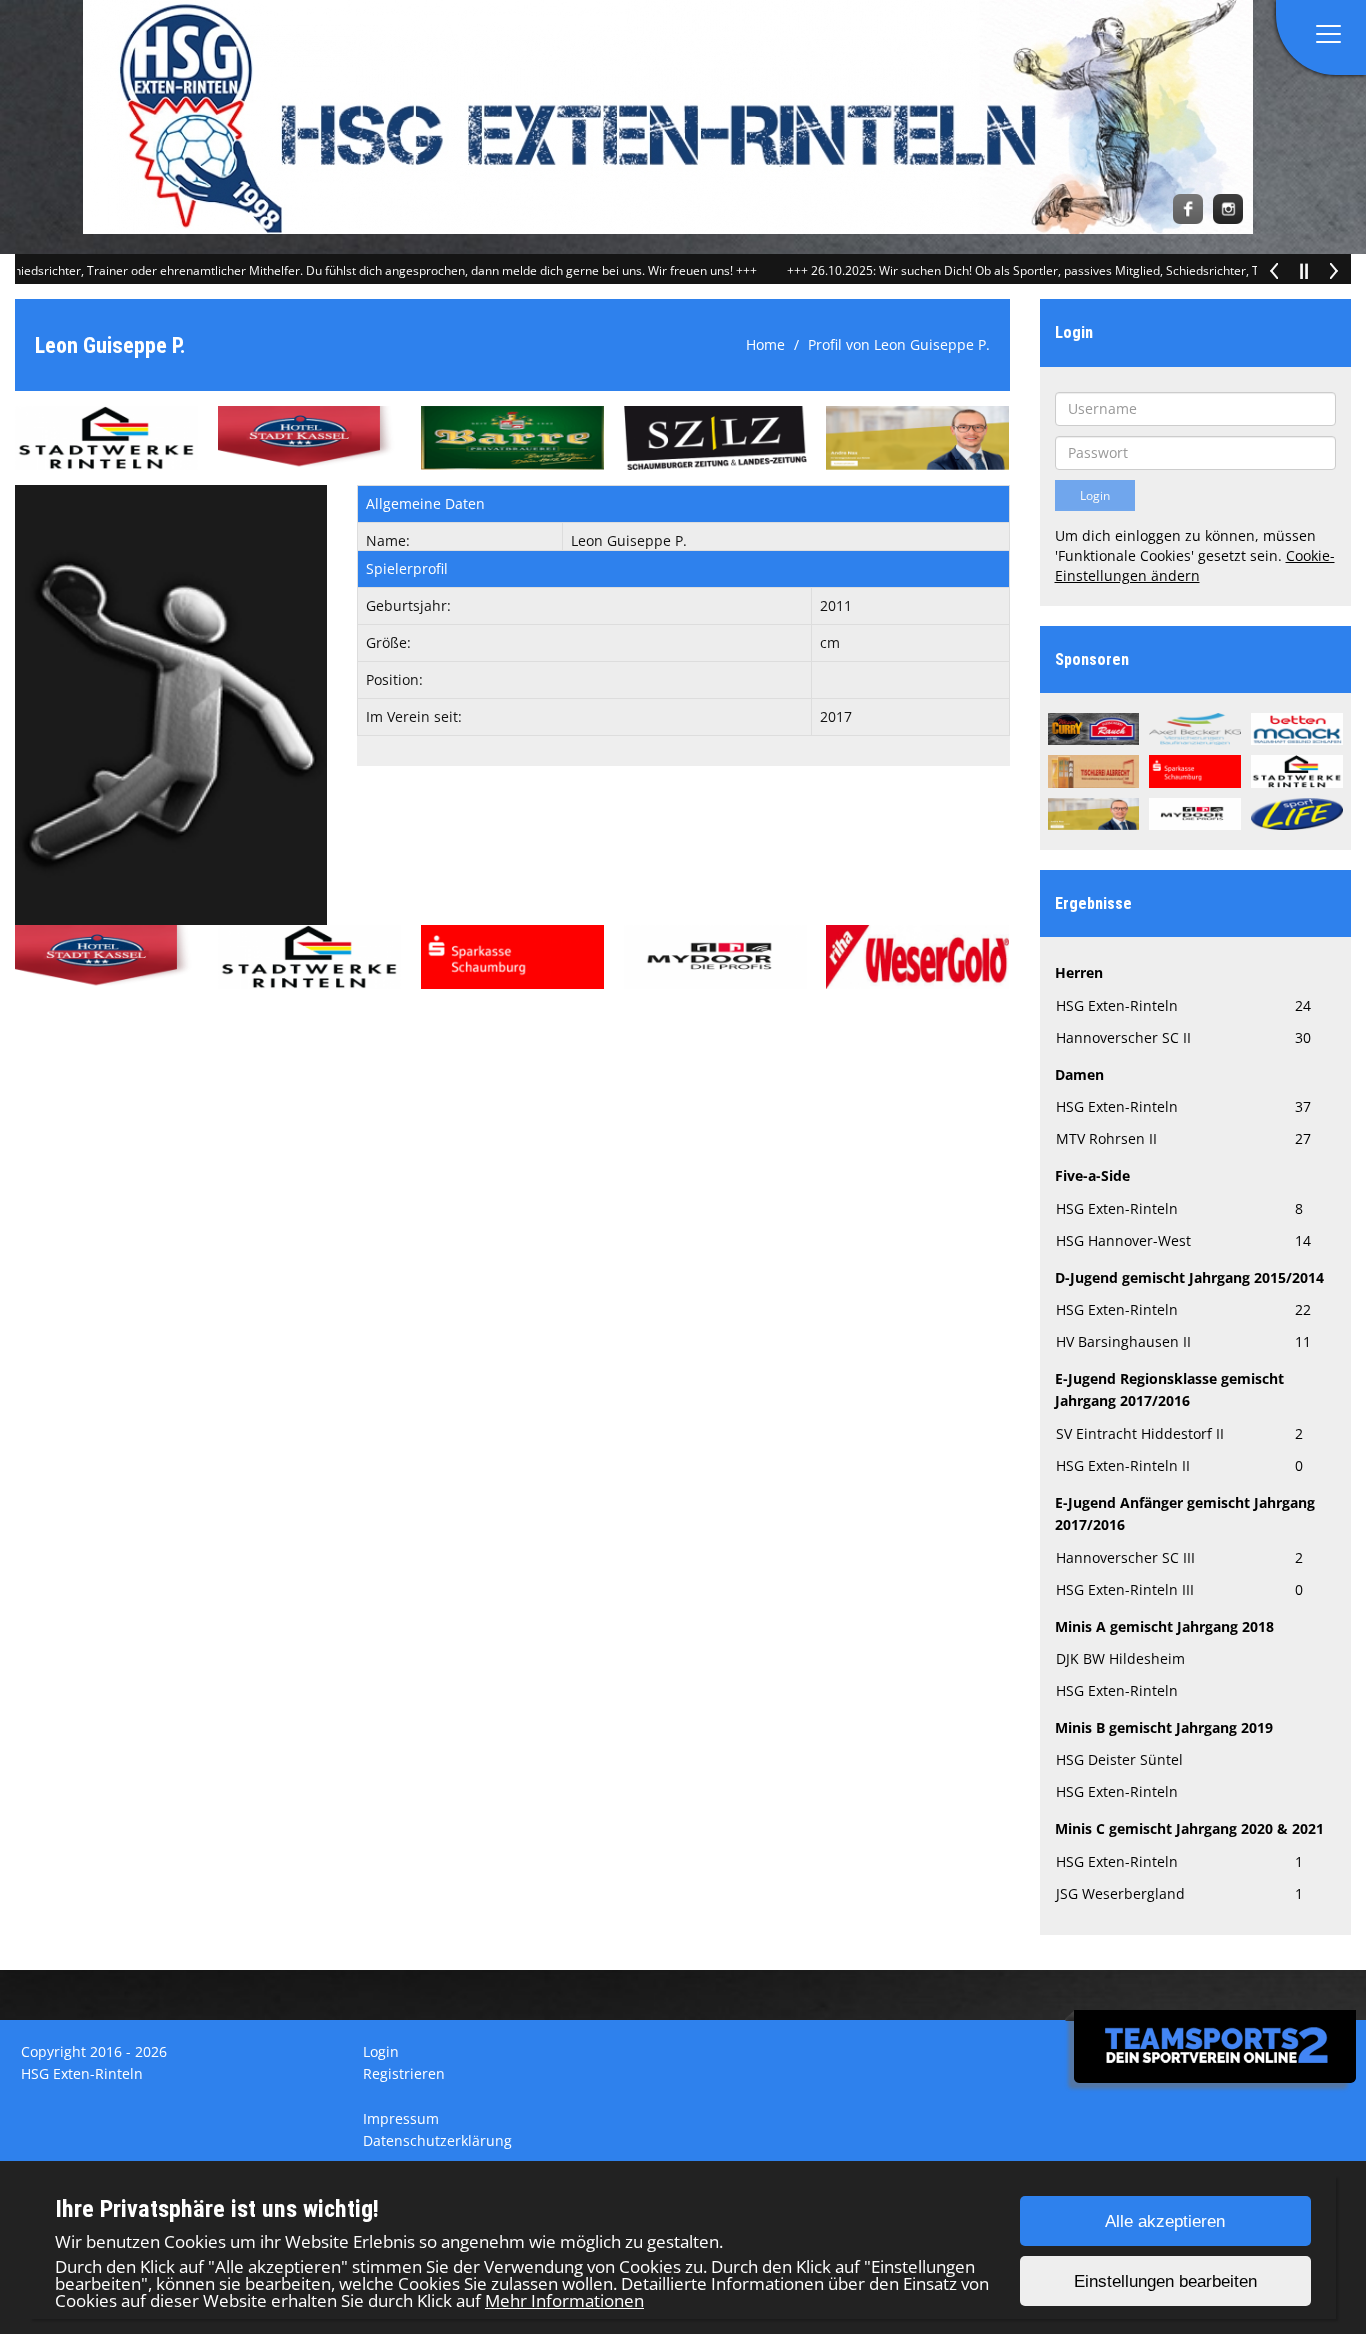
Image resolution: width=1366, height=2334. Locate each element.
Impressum (401, 2118)
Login (381, 2051)
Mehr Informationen (564, 2300)
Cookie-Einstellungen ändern (1195, 565)
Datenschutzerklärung (437, 2140)
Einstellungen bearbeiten (1165, 2281)
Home (765, 344)
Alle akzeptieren (1165, 2221)
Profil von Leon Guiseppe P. (899, 344)
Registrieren (404, 2073)
